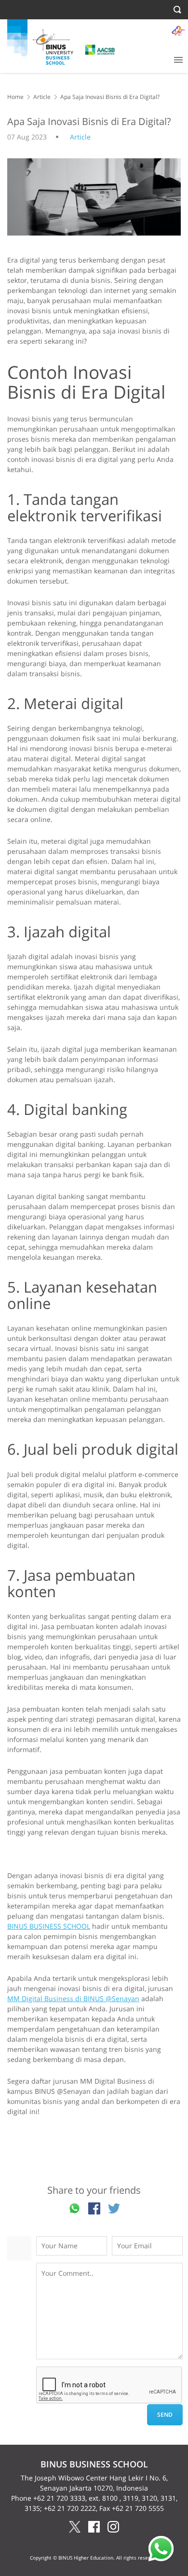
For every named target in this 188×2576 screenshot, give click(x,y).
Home (15, 97)
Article (42, 97)
